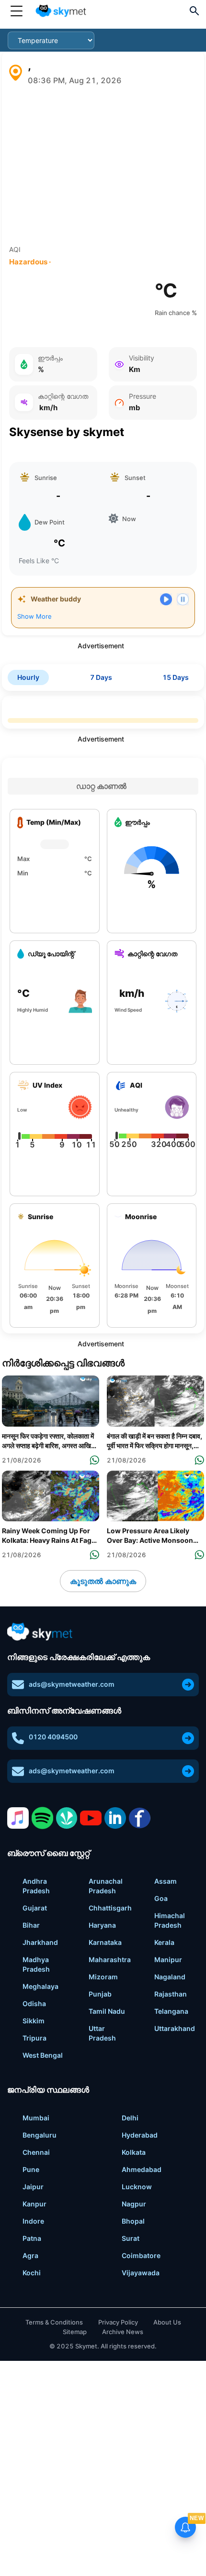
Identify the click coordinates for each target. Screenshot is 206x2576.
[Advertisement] (103, 165)
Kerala (164, 1942)
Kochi (32, 2273)
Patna (32, 2238)
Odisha (34, 2003)
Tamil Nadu (107, 2011)
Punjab (100, 1994)
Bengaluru (40, 2135)
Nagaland (170, 1977)
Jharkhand (40, 1942)
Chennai (36, 2152)
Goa (161, 1898)
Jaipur (33, 2187)
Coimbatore (141, 2255)
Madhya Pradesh (36, 1964)
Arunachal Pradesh (106, 1886)
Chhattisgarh (110, 1908)
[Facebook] (140, 1818)
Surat (131, 2238)
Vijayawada (141, 2273)
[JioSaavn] (67, 1818)
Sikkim (34, 2021)
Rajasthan (171, 1994)
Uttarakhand (175, 2028)
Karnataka (105, 1942)
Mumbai (36, 2118)
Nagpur (134, 2204)
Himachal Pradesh (170, 1920)
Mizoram (103, 1977)
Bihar (31, 1925)
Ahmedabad (142, 2169)
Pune (31, 2169)
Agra (30, 2255)
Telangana (171, 2011)
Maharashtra (110, 1959)
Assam (166, 1881)
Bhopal (133, 2221)
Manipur (168, 1959)
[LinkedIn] (115, 1818)
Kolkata (134, 2152)
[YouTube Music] (91, 1818)
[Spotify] (42, 1818)
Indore (33, 2221)
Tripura (34, 2038)
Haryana (102, 1925)
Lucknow (137, 2187)
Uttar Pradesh (102, 2033)
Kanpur (34, 2204)
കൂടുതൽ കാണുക (103, 1581)
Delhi (130, 2118)
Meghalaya (40, 1986)
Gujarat (35, 1908)
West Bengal (43, 2055)
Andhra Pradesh (36, 1886)
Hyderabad (140, 2135)
